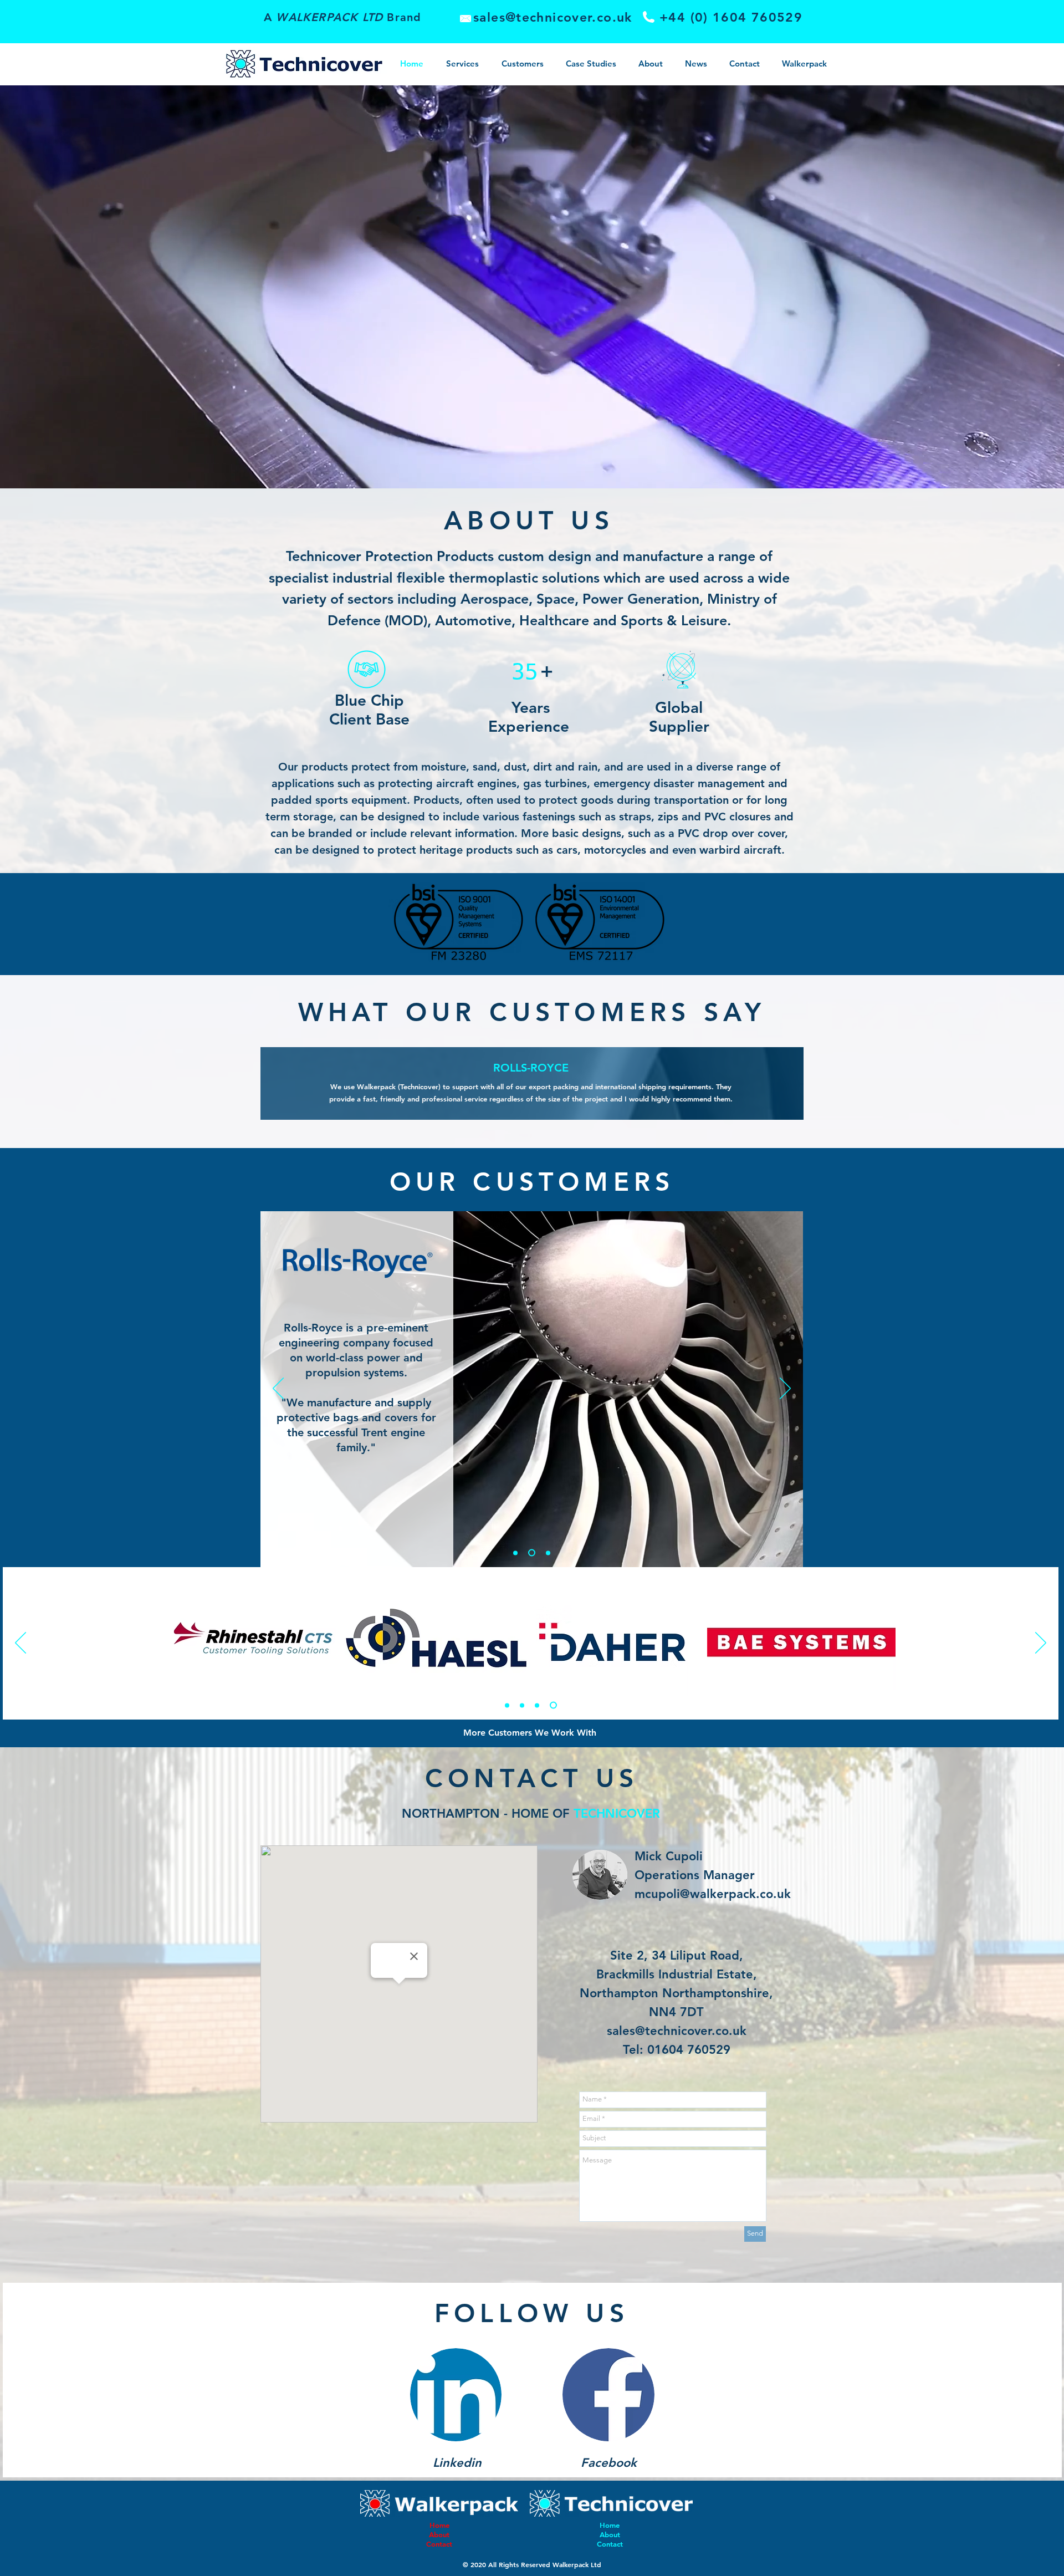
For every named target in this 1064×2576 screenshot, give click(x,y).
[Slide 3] (555, 1705)
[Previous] (278, 1389)
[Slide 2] (538, 1705)
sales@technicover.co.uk (677, 2031)
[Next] (785, 1389)
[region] (529, 924)
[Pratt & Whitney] (530, 1553)
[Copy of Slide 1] (522, 1705)
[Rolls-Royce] (515, 1553)
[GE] (547, 1553)
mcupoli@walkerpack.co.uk (713, 1894)
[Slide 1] (507, 1705)
